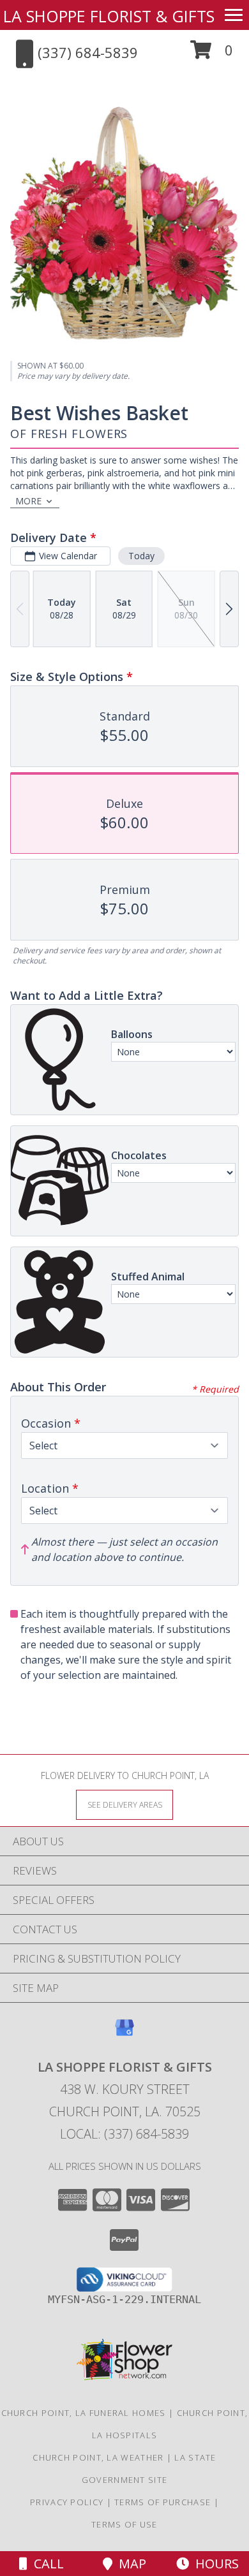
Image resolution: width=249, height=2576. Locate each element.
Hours (214, 2564)
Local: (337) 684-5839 (124, 2134)
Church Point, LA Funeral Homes (84, 2413)
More (28, 501)
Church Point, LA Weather (98, 2457)
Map (129, 2564)
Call (46, 2564)
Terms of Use (124, 2524)
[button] (212, 55)
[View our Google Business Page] (124, 2034)
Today (141, 556)
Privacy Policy (67, 2502)
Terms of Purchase (162, 2502)
